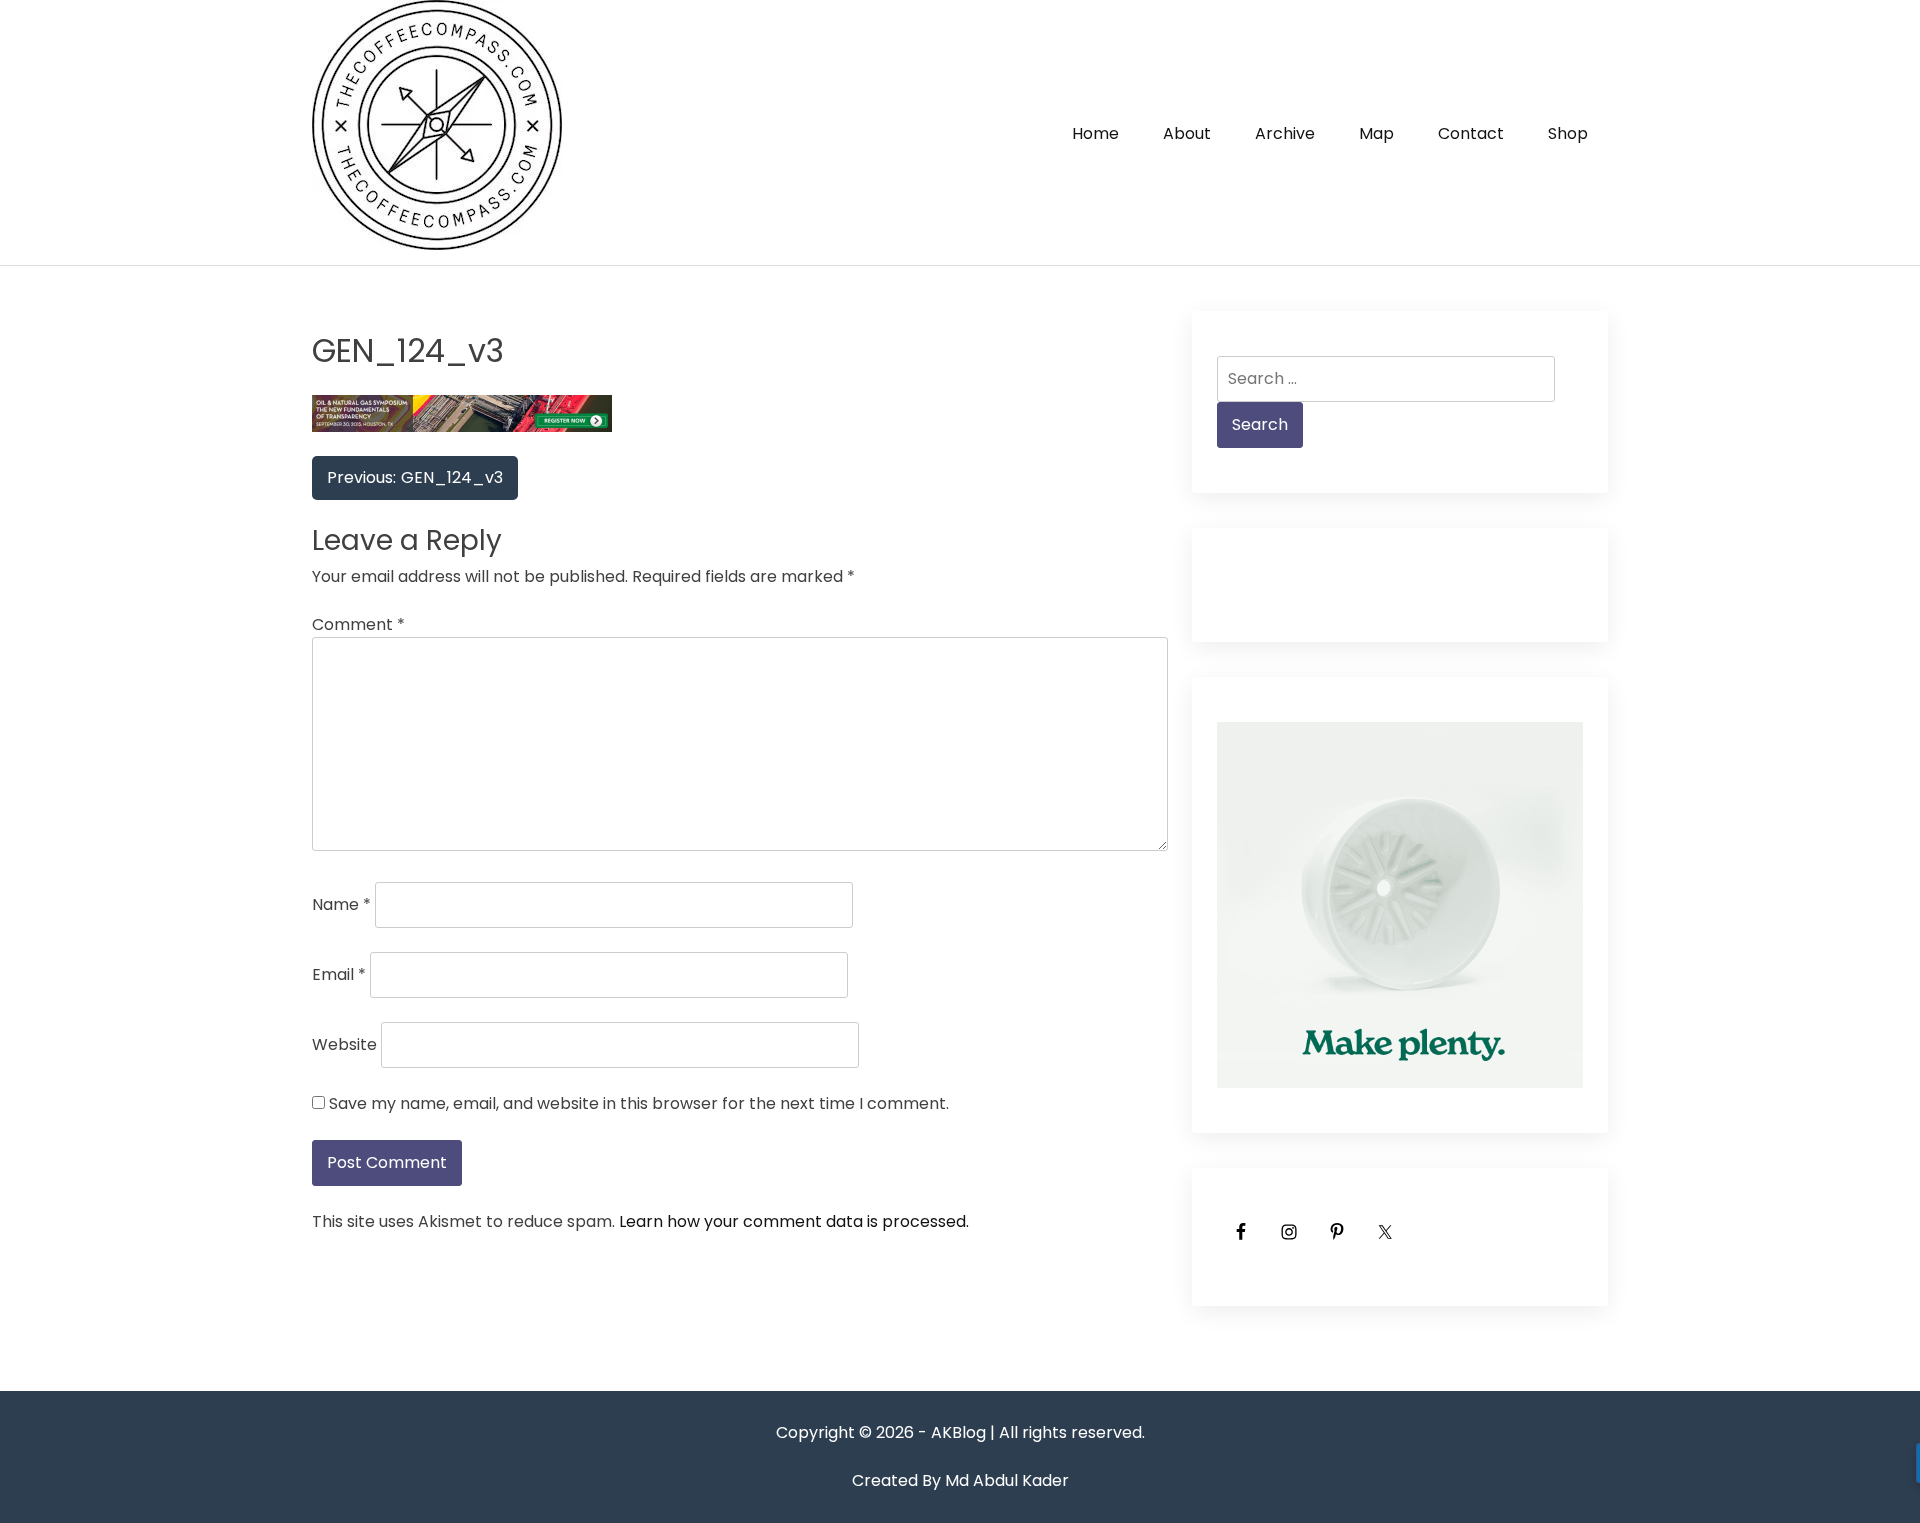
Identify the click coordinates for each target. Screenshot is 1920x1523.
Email (339, 974)
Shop (1568, 133)
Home (1095, 133)
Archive (1285, 133)
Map (1376, 133)
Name (341, 904)
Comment (358, 624)
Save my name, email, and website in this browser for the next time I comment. (639, 1103)
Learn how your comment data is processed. (794, 1221)
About (1187, 133)
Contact (1471, 133)
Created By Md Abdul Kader (960, 1480)
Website (344, 1044)
